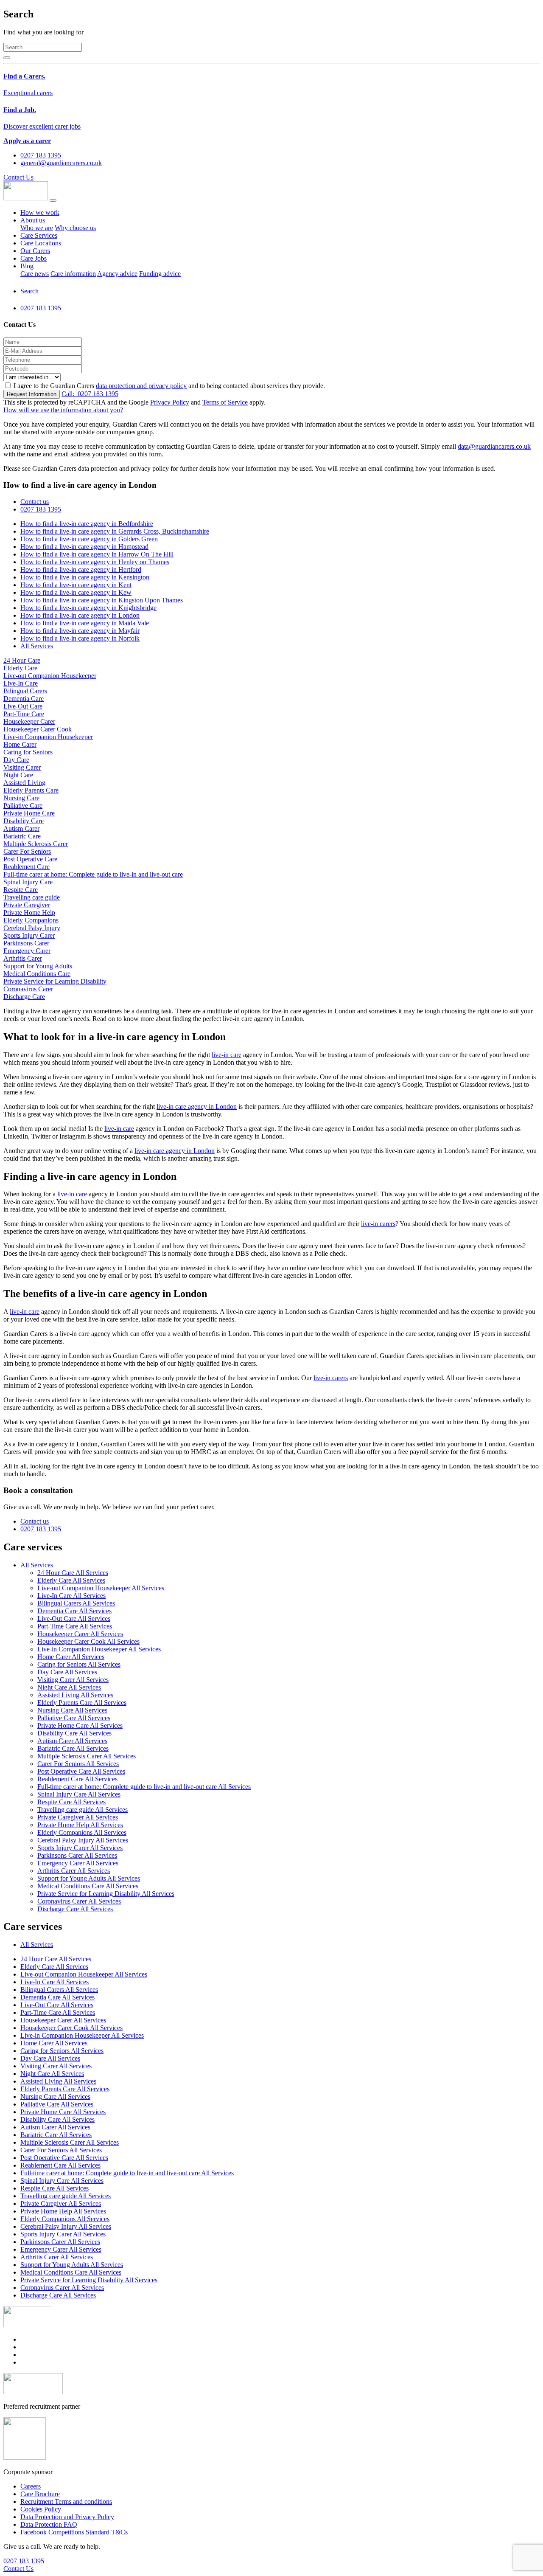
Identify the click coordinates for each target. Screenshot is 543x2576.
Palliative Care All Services (74, 1718)
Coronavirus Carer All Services (79, 1901)
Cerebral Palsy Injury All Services (83, 1840)
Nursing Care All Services (72, 1710)
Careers (31, 2486)
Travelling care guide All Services (83, 1810)
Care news (35, 274)
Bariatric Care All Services (73, 1748)
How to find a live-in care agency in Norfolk (80, 638)
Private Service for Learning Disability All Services (106, 1894)
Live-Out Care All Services (74, 1618)
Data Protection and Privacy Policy (67, 2517)
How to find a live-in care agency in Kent (76, 585)
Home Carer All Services (71, 1657)
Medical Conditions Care (37, 974)
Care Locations (41, 243)
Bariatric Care (22, 836)
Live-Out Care (23, 706)
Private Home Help (29, 913)
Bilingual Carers (25, 691)
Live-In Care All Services (71, 1596)
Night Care (18, 775)
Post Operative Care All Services (81, 1771)
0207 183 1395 (90, 394)
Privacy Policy (170, 402)
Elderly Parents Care (31, 790)
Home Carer (20, 744)
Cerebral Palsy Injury (32, 928)
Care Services (39, 235)
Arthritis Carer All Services (74, 1871)
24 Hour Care (22, 660)
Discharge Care (24, 997)
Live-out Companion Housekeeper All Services (101, 1588)
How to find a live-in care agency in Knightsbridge (88, 608)
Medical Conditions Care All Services (88, 1886)
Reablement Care (27, 867)
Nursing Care (21, 798)
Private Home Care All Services (80, 1725)
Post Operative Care (30, 859)
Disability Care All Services (74, 1733)
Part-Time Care (24, 714)
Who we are (37, 228)
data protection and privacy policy (141, 386)
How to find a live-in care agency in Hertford (81, 569)
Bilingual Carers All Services (76, 1603)
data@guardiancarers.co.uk (494, 446)
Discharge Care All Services (75, 1909)
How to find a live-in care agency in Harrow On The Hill (97, 554)
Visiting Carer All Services (73, 1680)
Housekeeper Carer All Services (80, 1634)
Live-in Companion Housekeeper (48, 737)
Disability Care (24, 821)
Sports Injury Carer (29, 935)
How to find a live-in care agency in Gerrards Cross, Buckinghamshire (115, 531)
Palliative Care (23, 806)
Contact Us (18, 177)
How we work (40, 212)
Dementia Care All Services (74, 1611)
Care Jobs (34, 258)
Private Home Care (29, 813)
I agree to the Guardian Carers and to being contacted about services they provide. (169, 386)
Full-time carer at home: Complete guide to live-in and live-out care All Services (144, 1787)
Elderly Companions (31, 920)
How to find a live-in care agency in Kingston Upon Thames (102, 600)
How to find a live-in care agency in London (80, 615)
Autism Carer (21, 828)
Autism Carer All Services (72, 1741)
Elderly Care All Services (71, 1580)
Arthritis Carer (23, 958)
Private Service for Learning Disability (55, 981)
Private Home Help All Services (80, 1825)
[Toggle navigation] (53, 200)
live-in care (227, 1055)
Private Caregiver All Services (78, 1817)
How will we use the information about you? (63, 410)
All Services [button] (37, 1565)
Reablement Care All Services (77, 1779)
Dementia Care (24, 699)
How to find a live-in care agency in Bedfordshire (87, 524)
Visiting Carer (22, 767)
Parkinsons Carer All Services (77, 1855)
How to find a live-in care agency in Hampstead (84, 547)
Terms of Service (225, 402)
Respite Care (21, 890)
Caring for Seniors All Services (79, 1664)
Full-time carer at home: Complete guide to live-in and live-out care (93, 874)
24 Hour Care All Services (73, 1573)
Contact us (35, 502)
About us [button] (33, 220)
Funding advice (160, 274)
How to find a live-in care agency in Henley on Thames (95, 562)
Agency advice (117, 274)
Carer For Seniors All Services (78, 1764)
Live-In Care (21, 683)
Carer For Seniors (27, 851)
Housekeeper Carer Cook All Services (88, 1641)
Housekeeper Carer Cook (38, 729)
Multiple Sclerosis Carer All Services (87, 1756)
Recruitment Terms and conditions (66, 2501)
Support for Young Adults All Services (89, 1878)
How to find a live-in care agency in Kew (76, 592)
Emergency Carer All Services (78, 1863)
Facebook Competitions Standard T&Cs (74, 2532)
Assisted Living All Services (75, 1695)
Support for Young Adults (38, 966)
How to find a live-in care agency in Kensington (85, 577)
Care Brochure (40, 2494)
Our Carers (35, 251)
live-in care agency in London (197, 1107)
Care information (73, 274)
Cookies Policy (41, 2509)
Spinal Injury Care (28, 882)
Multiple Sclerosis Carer (36, 844)
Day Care (16, 760)
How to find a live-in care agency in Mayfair (80, 631)
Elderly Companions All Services (82, 1832)
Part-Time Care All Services (75, 1626)
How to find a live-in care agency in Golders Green (89, 539)
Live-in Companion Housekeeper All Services (99, 1649)
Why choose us (75, 228)
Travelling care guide (32, 897)
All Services (37, 646)
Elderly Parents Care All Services (82, 1703)
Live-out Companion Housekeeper (50, 676)
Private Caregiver (27, 905)
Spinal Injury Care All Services (79, 1794)
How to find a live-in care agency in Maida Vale (85, 623)
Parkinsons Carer (26, 943)
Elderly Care (20, 668)
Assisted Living (24, 783)
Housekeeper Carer (29, 721)
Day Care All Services (67, 1672)
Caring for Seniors (28, 752)
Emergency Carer (27, 951)
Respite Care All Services (71, 1802)
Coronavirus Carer (28, 989)
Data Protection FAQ (49, 2524)
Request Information (32, 394)
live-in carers (378, 1224)
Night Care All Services (69, 1687)
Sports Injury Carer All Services (80, 1848)
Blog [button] (27, 266)
